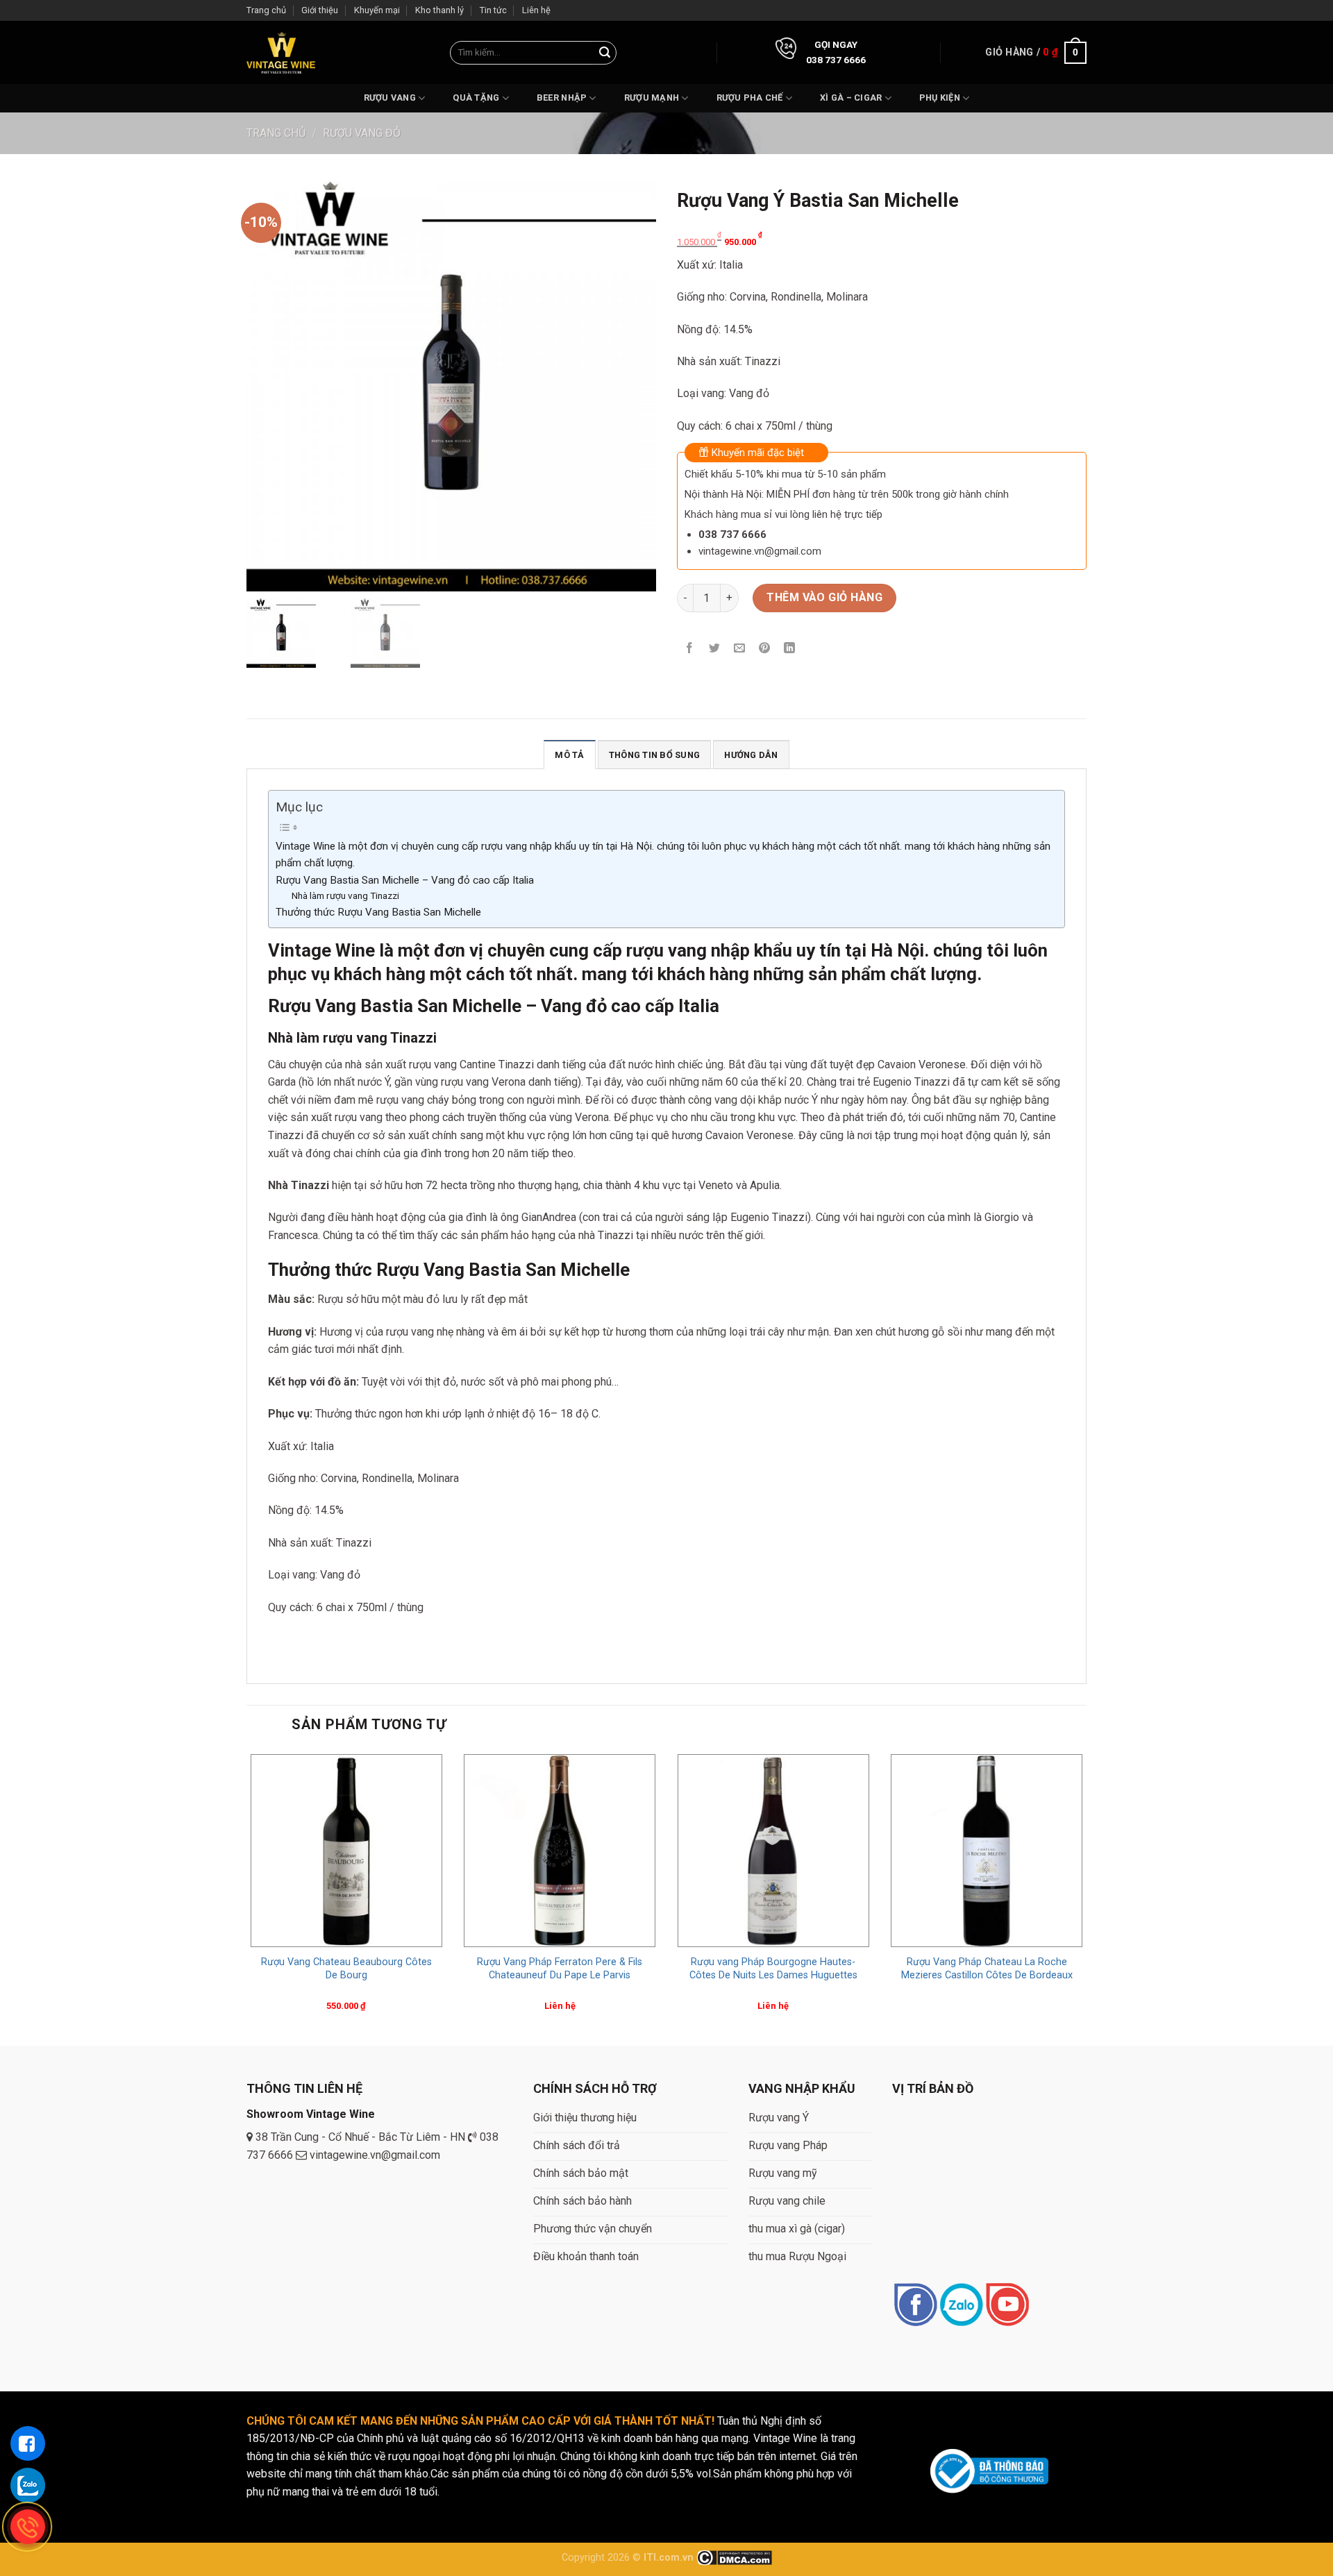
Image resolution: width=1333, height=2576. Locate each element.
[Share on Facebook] (690, 649)
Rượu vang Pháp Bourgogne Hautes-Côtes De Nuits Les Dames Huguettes (773, 1969)
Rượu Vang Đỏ (362, 133)
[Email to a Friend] (740, 649)
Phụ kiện (940, 98)
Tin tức (493, 10)
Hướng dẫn (751, 755)
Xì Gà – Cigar (851, 98)
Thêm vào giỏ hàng (824, 597)
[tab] (569, 755)
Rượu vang (390, 98)
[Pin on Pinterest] (765, 649)
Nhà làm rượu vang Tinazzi (345, 895)
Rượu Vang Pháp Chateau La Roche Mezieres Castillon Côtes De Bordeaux (987, 1969)
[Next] (1086, 1896)
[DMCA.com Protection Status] (734, 2558)
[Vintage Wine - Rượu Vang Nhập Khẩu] (281, 52)
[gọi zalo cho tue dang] (28, 2485)
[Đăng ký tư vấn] (28, 2443)
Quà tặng (476, 98)
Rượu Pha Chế (750, 98)
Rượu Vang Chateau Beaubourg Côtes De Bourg (346, 1969)
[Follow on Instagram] (961, 2306)
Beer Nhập (562, 98)
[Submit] (605, 53)
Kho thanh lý (439, 10)
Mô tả (569, 755)
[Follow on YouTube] (1007, 2306)
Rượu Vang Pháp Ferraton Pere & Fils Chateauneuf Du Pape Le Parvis (560, 1969)
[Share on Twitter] (715, 649)
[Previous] (247, 1896)
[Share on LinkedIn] (790, 649)
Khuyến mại (377, 10)
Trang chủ (266, 10)
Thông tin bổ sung (654, 755)
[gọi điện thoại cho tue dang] (28, 2527)
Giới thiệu (320, 10)
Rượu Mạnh (652, 98)
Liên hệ (536, 10)
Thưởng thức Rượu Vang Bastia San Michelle (378, 912)
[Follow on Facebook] (915, 2306)
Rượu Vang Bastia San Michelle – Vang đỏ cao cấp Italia (405, 880)
